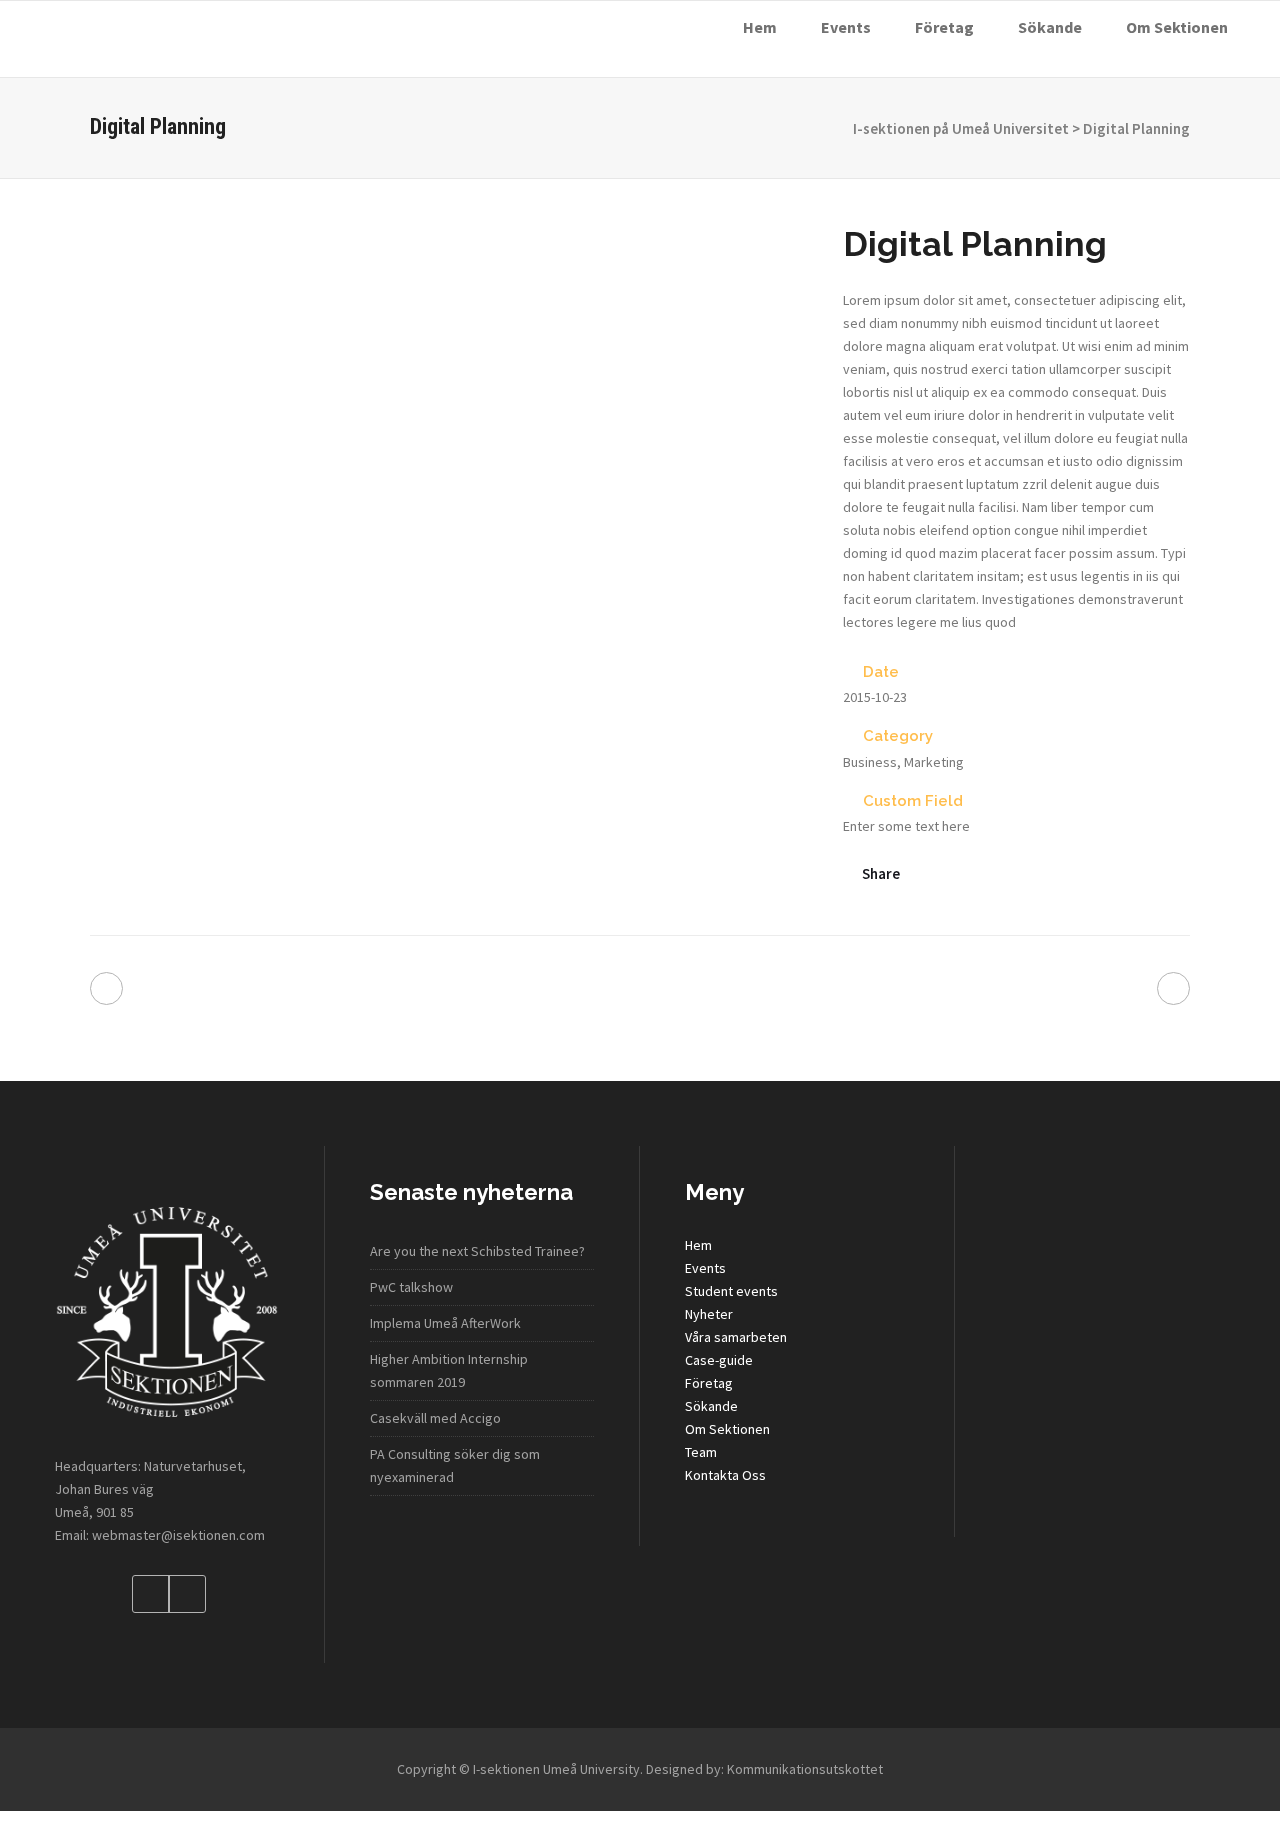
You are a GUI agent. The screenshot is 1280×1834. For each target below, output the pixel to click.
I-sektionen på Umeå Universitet (961, 128)
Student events (731, 1291)
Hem (698, 1245)
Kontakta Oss (725, 1475)
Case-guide (719, 1360)
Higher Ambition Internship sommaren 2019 (449, 1370)
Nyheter (709, 1314)
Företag (709, 1383)
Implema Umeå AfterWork (445, 1323)
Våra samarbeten (736, 1337)
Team (701, 1452)
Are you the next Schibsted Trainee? (477, 1251)
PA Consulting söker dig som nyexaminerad (455, 1465)
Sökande (711, 1406)
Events (705, 1268)
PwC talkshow (411, 1287)
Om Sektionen (727, 1429)
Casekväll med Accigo (435, 1418)
